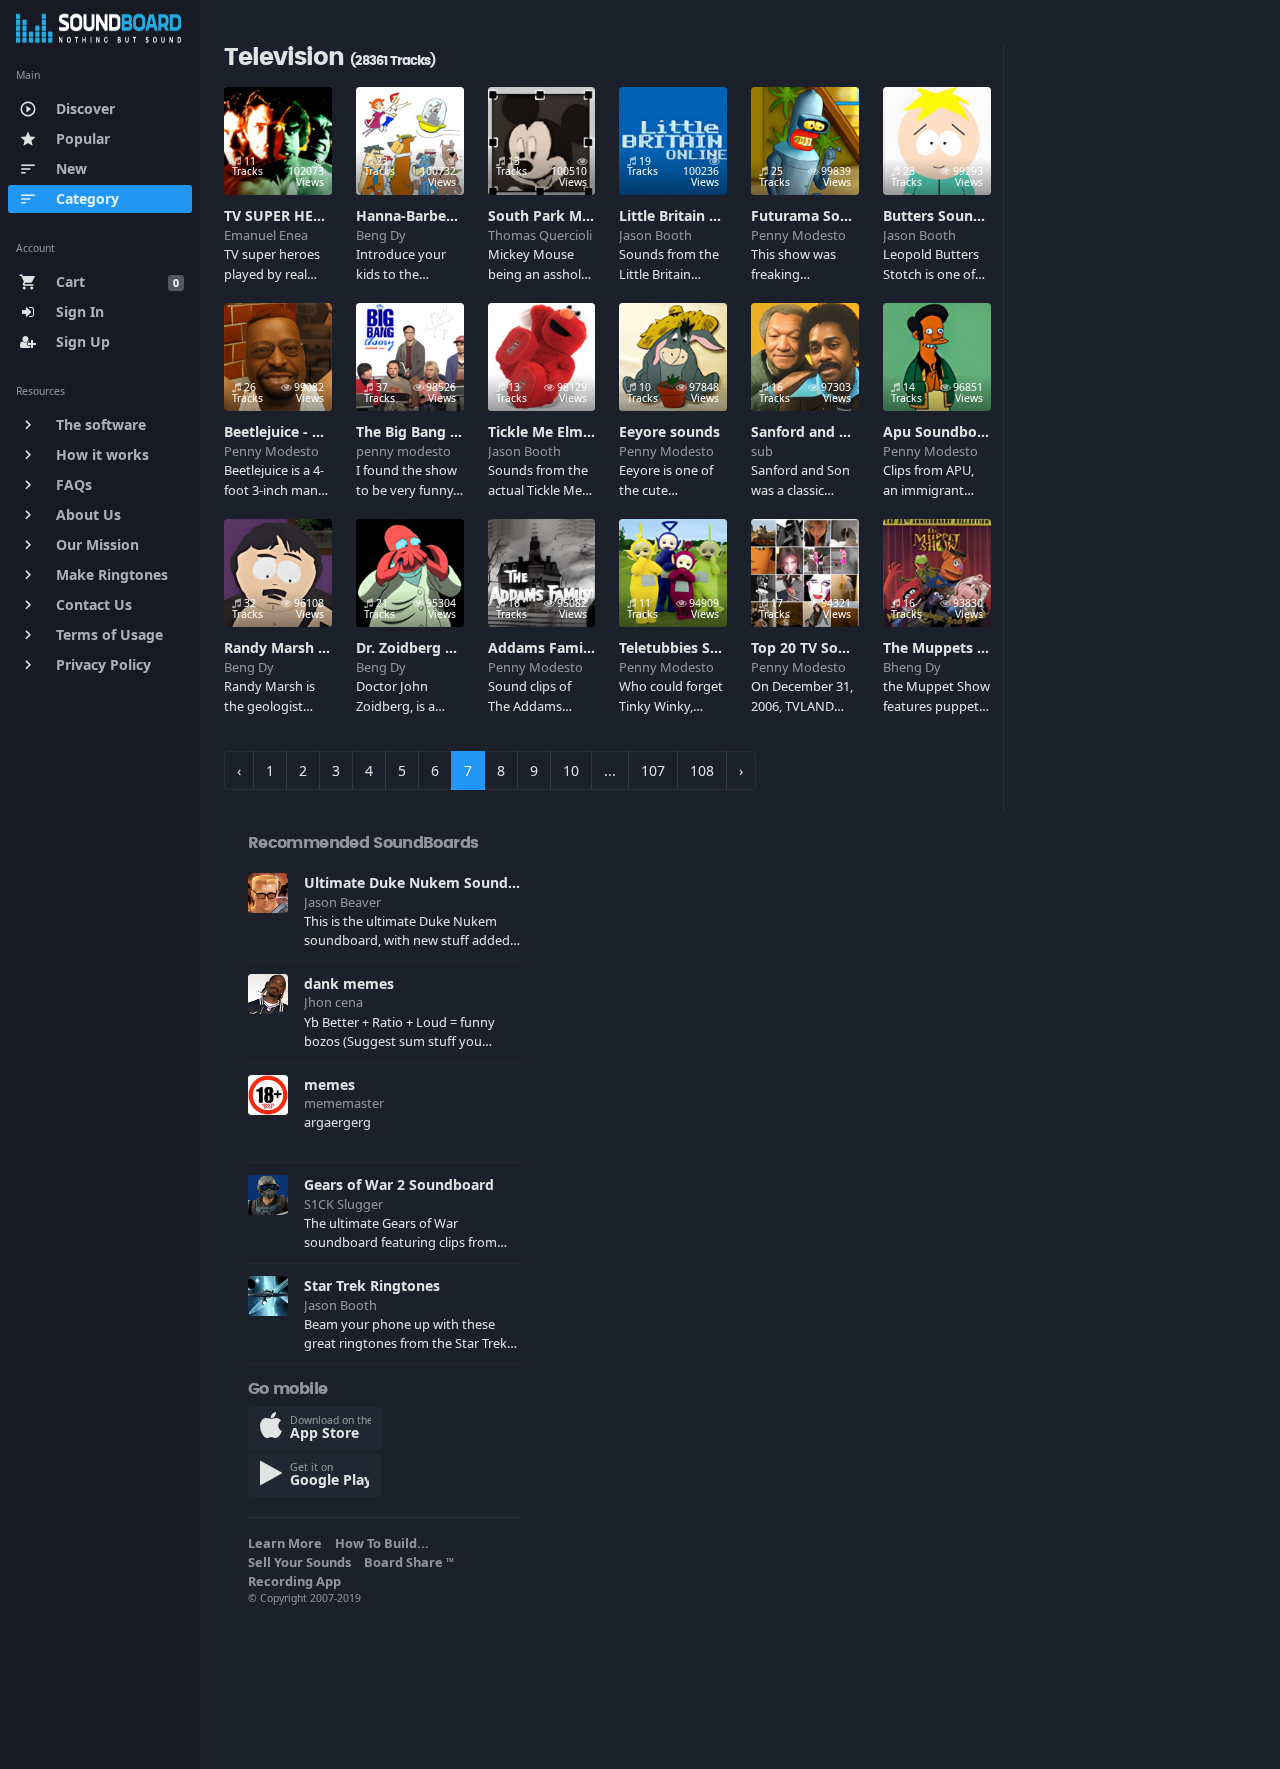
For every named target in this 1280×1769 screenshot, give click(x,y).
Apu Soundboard (941, 431)
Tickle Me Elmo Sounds (567, 431)
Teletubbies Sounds (686, 647)
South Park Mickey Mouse (578, 215)
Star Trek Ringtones (372, 1285)
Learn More (288, 1543)
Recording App (297, 1581)
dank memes (349, 983)
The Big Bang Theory (427, 431)
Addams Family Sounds (569, 647)
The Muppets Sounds (955, 647)
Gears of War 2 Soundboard (399, 1184)
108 (702, 770)
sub (762, 451)
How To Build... (385, 1543)
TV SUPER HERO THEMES (308, 215)
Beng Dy (381, 235)
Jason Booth (655, 235)
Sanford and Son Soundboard (852, 431)
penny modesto (403, 451)
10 (571, 770)
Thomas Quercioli (540, 235)
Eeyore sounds (669, 431)
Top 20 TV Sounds (811, 647)
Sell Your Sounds (302, 1562)
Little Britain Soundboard (706, 215)
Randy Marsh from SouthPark (326, 647)
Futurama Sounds (812, 215)
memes (329, 1084)
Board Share (409, 1562)
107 (653, 770)
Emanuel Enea (266, 235)
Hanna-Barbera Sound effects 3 (463, 215)
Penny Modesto (798, 235)
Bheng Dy (912, 667)
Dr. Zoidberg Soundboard (443, 647)
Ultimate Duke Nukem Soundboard (426, 882)
